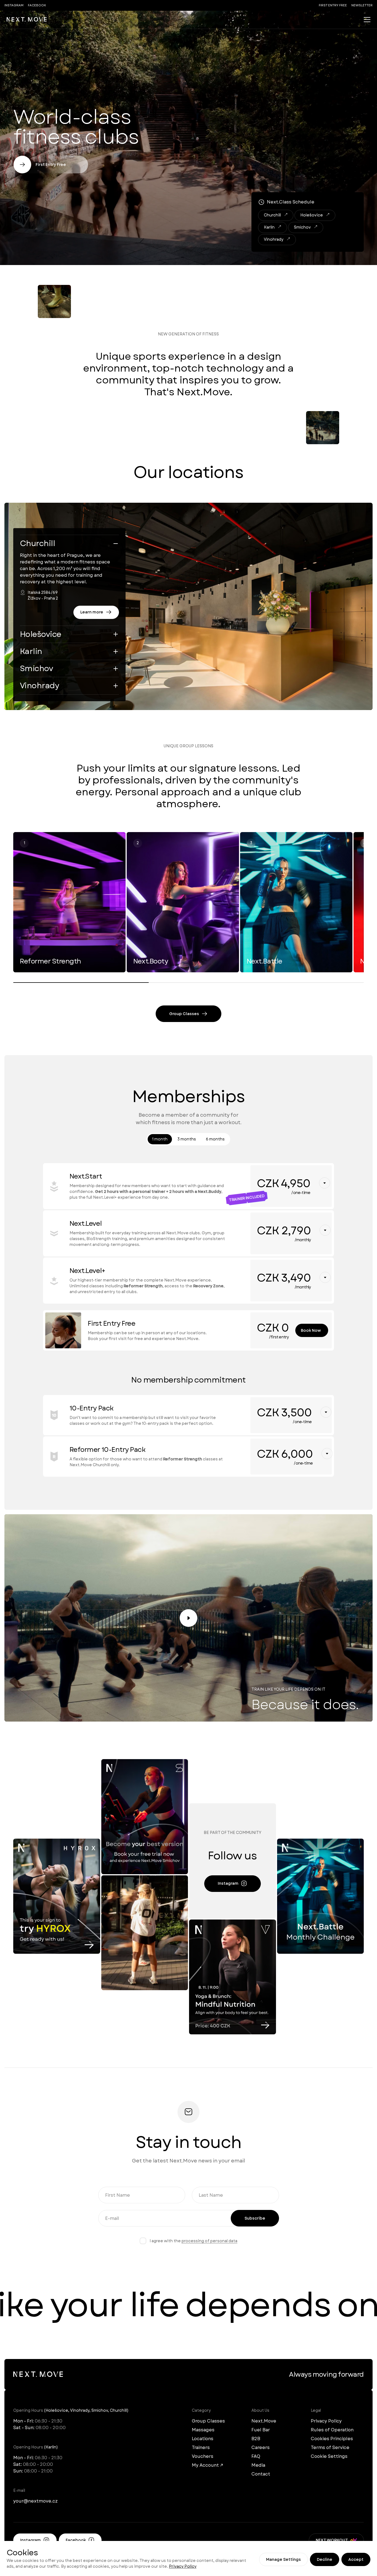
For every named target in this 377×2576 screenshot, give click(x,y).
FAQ (256, 2456)
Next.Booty (151, 961)
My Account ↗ (207, 2465)
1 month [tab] (160, 1139)
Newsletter (362, 5)
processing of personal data (209, 2241)
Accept (356, 2559)
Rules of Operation (332, 2430)
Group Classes (208, 2421)
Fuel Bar (261, 2430)
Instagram (14, 5)
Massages (203, 2430)
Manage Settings (283, 2559)
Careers (261, 2447)
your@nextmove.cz (35, 2501)
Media (258, 2465)
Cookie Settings (329, 2456)
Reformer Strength (51, 961)
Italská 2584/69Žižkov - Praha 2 (43, 595)
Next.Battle (265, 961)
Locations (203, 2439)
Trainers (201, 2447)
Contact (261, 2474)
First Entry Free (333, 5)
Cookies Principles (332, 2439)
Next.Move (264, 2421)
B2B (256, 2439)
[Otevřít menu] (367, 20)
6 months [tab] (215, 1139)
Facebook (37, 5)
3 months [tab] (187, 1139)
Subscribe (255, 2218)
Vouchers (203, 2456)
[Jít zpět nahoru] (27, 20)
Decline (325, 2559)
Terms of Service (330, 2447)
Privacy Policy (183, 2566)
